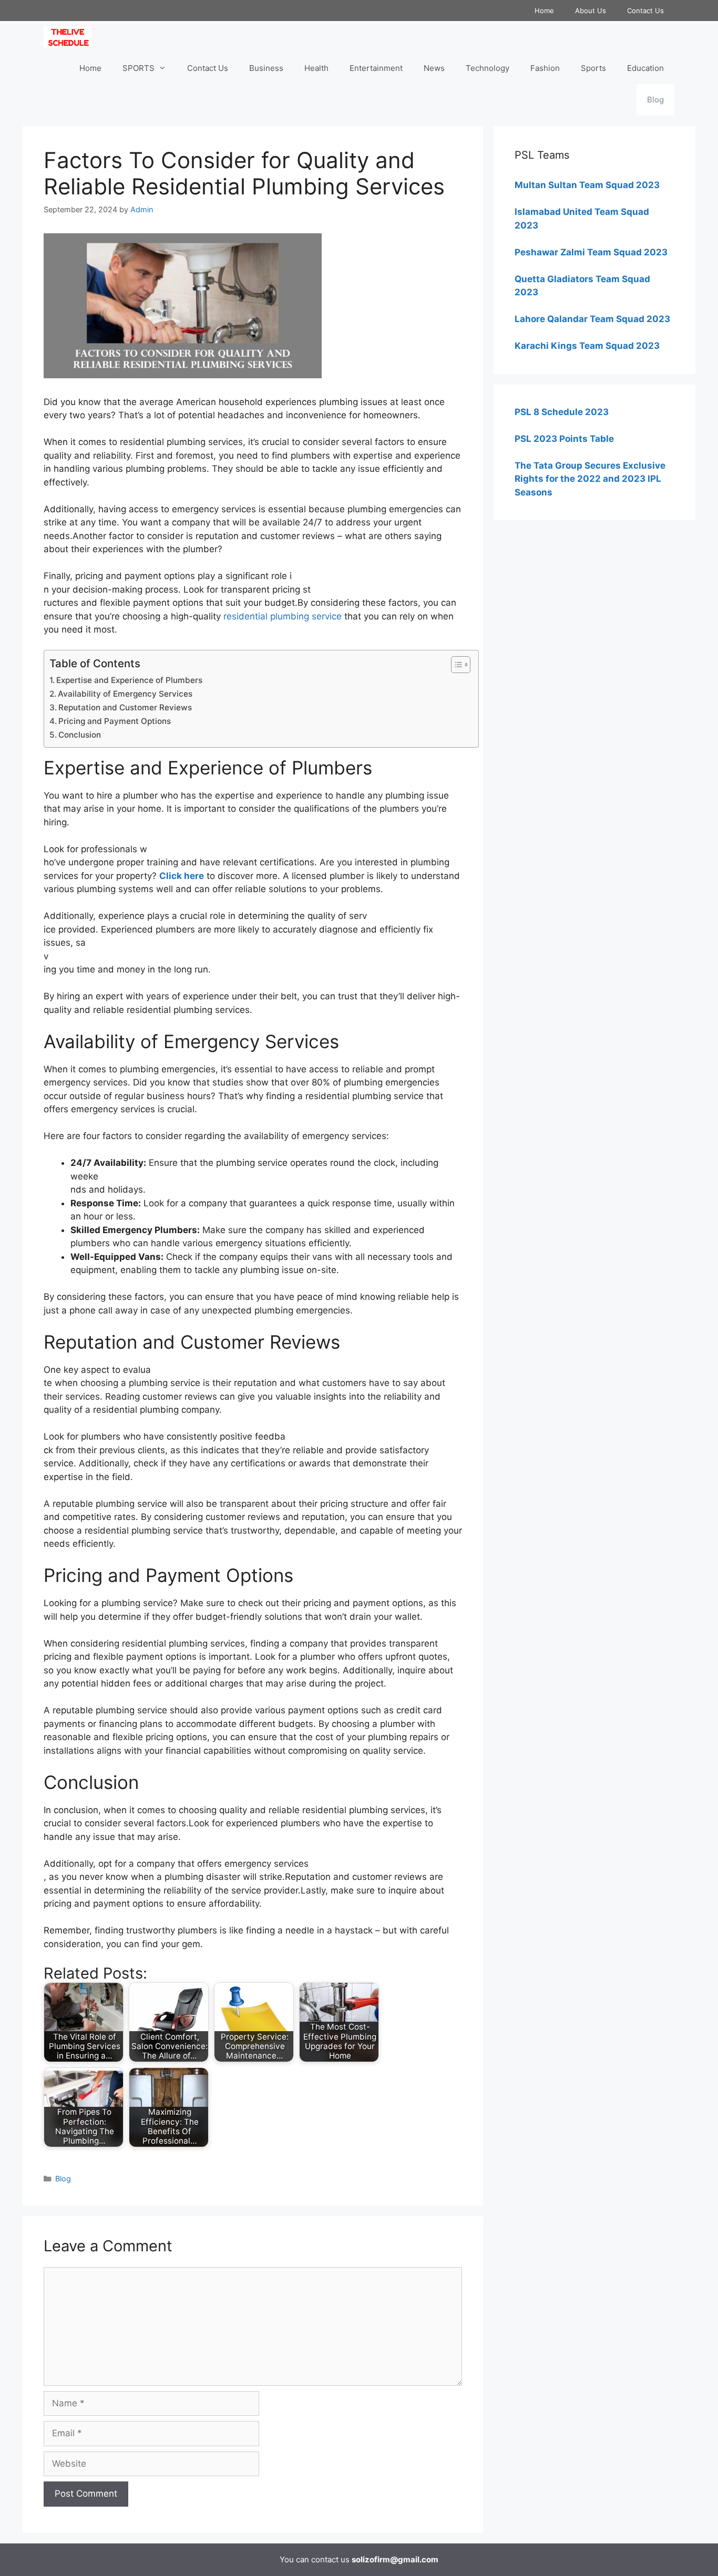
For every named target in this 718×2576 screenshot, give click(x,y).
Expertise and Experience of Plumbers (129, 680)
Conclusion (80, 735)
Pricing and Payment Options (115, 721)
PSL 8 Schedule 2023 (562, 412)
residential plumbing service (283, 616)
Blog (655, 100)
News (434, 68)
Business (266, 68)
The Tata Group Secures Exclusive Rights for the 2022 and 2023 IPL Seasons (590, 479)
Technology (488, 68)
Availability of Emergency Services (125, 694)
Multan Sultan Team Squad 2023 (587, 185)
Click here (182, 876)
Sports (593, 68)
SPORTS (139, 68)
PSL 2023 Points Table (564, 439)
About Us (591, 11)
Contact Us (645, 11)
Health (316, 68)
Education (645, 68)
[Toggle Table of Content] (455, 665)
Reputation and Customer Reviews (125, 707)
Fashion (545, 68)
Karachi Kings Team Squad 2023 (587, 346)
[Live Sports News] (70, 37)
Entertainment (376, 68)
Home (544, 11)
